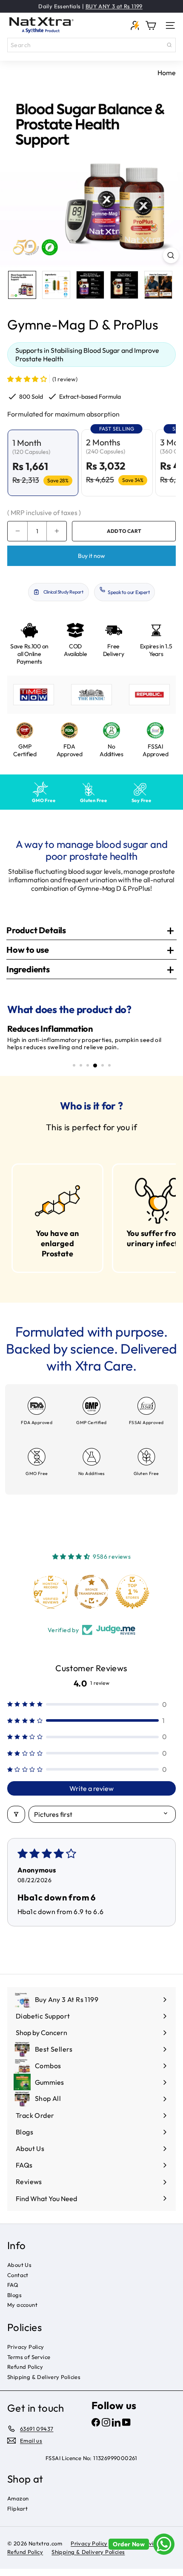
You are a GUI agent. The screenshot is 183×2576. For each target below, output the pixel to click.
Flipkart (17, 2515)
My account (22, 2312)
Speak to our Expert (129, 592)
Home (167, 73)
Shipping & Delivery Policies (44, 2384)
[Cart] (151, 25)
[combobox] (91, 45)
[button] (27, 379)
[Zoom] (171, 255)
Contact (18, 2282)
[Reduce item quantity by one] (17, 531)
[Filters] (16, 1821)
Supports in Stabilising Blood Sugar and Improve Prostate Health (87, 355)
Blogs (14, 2302)
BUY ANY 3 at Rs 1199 (114, 6)
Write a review (91, 1795)
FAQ (13, 2292)
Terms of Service (29, 2364)
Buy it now (91, 556)
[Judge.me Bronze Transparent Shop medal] (132, 1599)
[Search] (169, 45)
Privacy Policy (26, 2354)
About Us (19, 2272)
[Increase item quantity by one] (57, 531)
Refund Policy (25, 2374)
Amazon (18, 2506)
